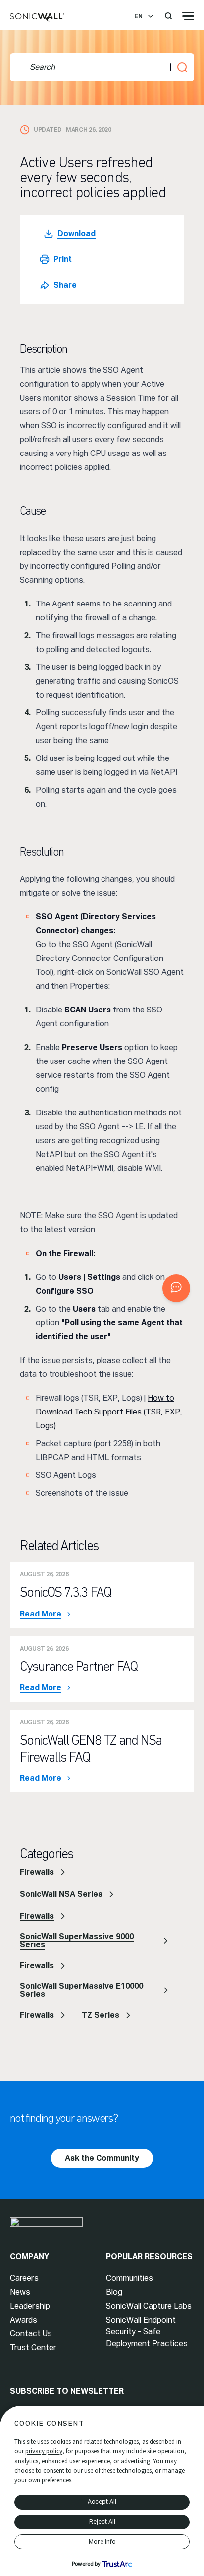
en (138, 16)
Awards (24, 2320)
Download (76, 233)
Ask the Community (102, 2158)
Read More (41, 1614)
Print (63, 259)
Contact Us (31, 2334)
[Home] (37, 18)
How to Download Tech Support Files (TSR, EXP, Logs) (109, 1412)
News (20, 2292)
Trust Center (33, 2348)
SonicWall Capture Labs (149, 2306)
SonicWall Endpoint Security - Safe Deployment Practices (147, 2332)
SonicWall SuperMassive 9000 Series (77, 1941)
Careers (24, 2278)
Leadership (30, 2306)
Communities (129, 2278)
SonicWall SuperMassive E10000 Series (81, 1990)
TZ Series (101, 2015)
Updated (48, 130)
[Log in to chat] (176, 1288)
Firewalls (37, 1872)
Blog (114, 2292)
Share (65, 285)
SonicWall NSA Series (61, 1894)
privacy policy (44, 2451)
